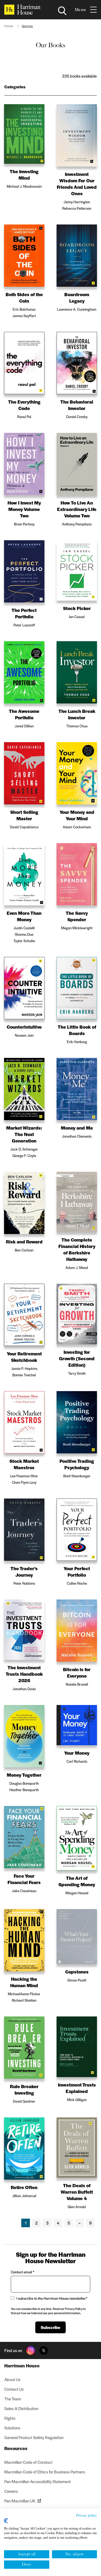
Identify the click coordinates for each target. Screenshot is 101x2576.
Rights (10, 2418)
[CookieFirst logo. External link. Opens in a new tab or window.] (6, 2521)
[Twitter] (44, 2350)
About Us (12, 2379)
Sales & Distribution (21, 2408)
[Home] (22, 10)
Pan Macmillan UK (20, 2501)
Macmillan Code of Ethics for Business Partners (45, 2472)
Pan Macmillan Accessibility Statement (38, 2481)
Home (9, 26)
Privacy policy (86, 2515)
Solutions (12, 2428)
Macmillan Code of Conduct (28, 2462)
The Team (13, 2399)
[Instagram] (31, 2350)
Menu (80, 10)
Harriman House (22, 2365)
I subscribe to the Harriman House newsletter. (52, 2298)
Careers (11, 2491)
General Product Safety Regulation (34, 2437)
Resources (16, 2448)
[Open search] (62, 11)
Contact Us (14, 2389)
